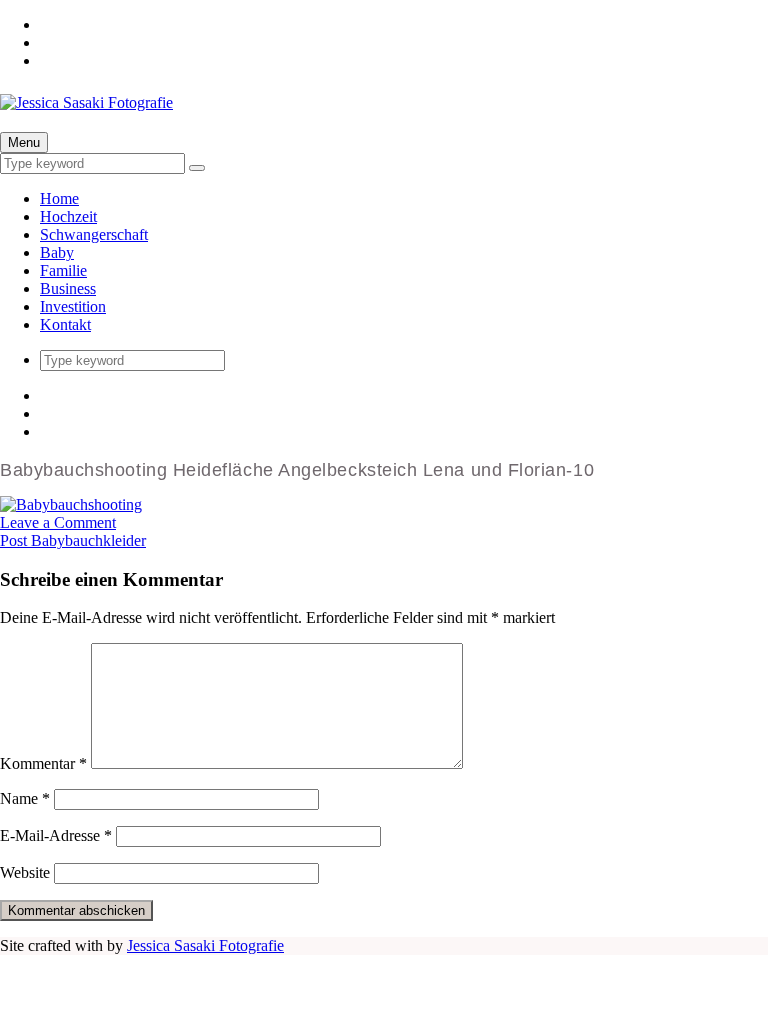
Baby (57, 252)
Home (59, 198)
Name (25, 798)
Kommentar (43, 763)
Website (25, 872)
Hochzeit (68, 216)
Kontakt (65, 324)
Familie (63, 270)
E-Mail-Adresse (56, 835)
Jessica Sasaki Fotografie (205, 945)
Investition (73, 306)
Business (68, 288)
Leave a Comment (58, 522)
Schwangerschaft (94, 234)
